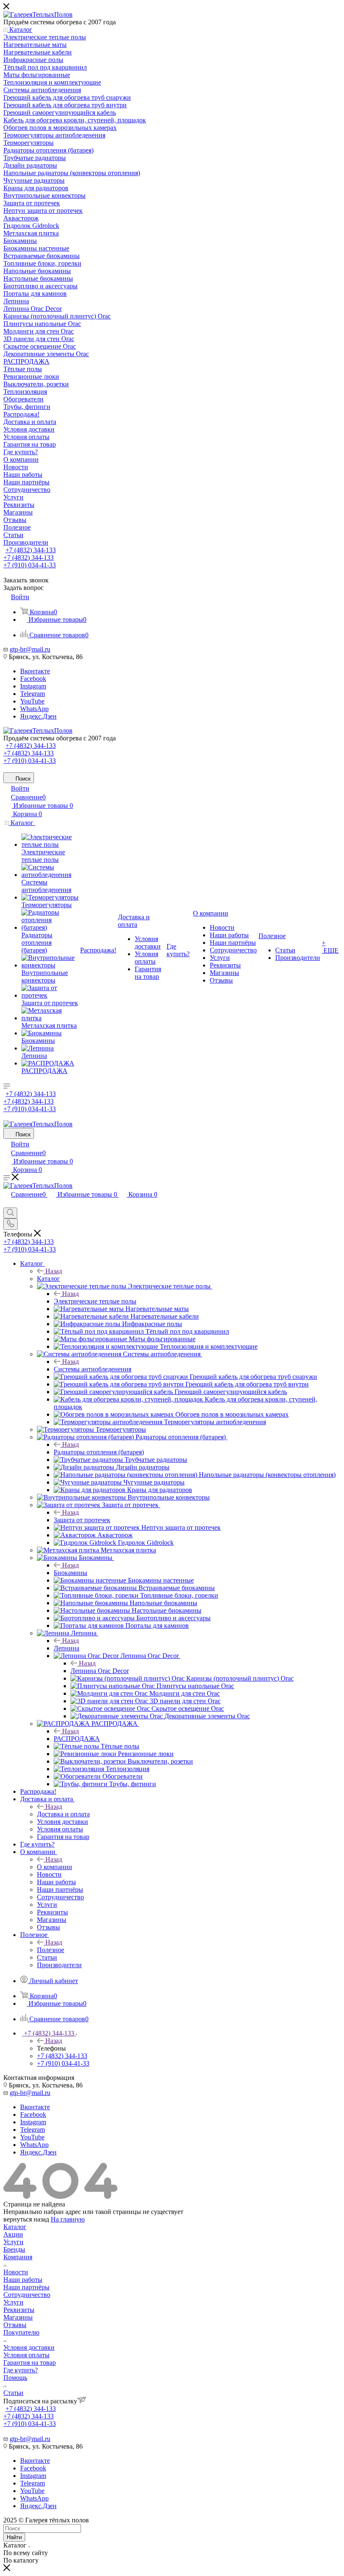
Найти (14, 2537)
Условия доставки (29, 2347)
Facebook (33, 679)
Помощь (15, 2378)
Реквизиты (19, 2310)
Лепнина (66, 1648)
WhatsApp (34, 709)
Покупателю (21, 2332)
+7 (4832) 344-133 (31, 550)
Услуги (13, 2242)
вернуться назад (26, 2219)
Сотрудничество (27, 2295)
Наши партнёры (26, 2287)
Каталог (48, 1279)
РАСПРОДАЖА (77, 1739)
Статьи (13, 2393)
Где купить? (21, 2370)
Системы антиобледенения (93, 1369)
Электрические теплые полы (95, 1301)
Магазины (18, 2317)
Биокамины (70, 1573)
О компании (55, 1867)
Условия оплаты (26, 2355)
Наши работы (23, 2280)
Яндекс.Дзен (38, 716)
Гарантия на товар (30, 2363)
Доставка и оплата (63, 1814)
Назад (54, 1271)
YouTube (32, 701)
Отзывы (15, 2325)
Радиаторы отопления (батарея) (99, 1452)
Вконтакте (35, 671)
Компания (18, 2257)
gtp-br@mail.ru (30, 649)
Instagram (33, 686)
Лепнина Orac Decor (100, 1671)
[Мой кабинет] (7, 1204)
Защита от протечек (82, 1520)
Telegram (33, 694)
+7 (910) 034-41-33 (30, 565)
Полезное (51, 1950)
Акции (13, 2234)
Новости (16, 2272)
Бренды (14, 2249)
